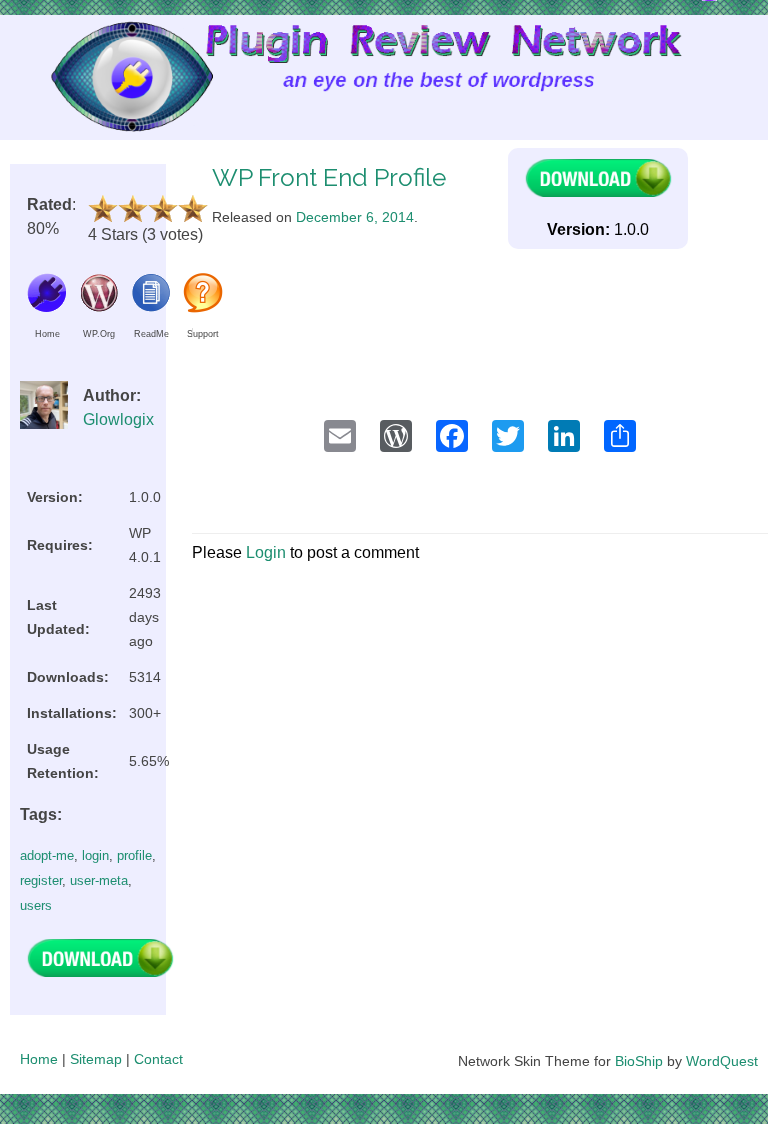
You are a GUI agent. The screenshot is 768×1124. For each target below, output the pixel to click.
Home (39, 1059)
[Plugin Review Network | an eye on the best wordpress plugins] (106, 81)
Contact (158, 1059)
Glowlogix (118, 419)
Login (266, 552)
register (41, 880)
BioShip (639, 1061)
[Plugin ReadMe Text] (151, 307)
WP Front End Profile (329, 177)
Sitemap (96, 1059)
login (95, 855)
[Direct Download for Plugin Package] (100, 972)
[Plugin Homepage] (47, 307)
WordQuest (722, 1061)
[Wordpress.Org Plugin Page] (99, 307)
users (36, 905)
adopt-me (47, 855)
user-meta (99, 880)
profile (134, 855)
